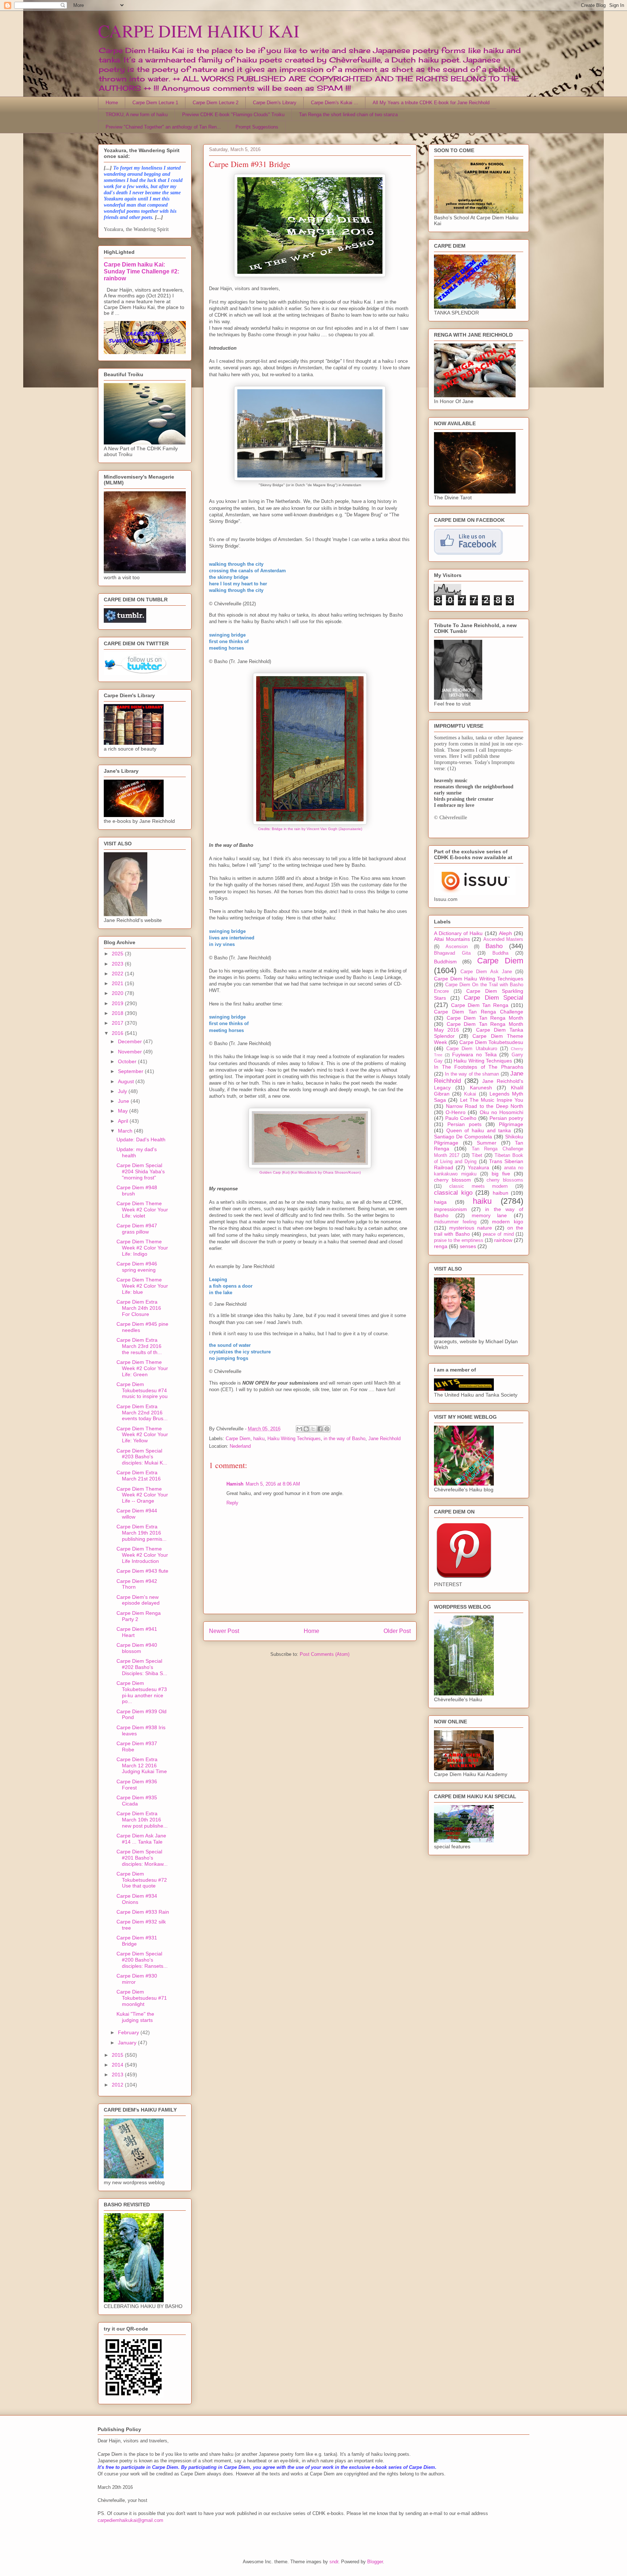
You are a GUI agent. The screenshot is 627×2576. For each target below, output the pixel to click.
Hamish (235, 1484)
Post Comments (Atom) (325, 1654)
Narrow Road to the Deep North (485, 1106)
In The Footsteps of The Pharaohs (479, 1067)
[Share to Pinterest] (327, 1429)
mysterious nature (471, 1228)
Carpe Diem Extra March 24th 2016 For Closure (139, 1308)
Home (112, 103)
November (131, 1052)
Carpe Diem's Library (275, 103)
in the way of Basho (345, 1439)
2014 (118, 2065)
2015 (118, 2055)
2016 (118, 1033)
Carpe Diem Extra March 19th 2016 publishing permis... (142, 1533)
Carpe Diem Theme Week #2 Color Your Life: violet (142, 1210)
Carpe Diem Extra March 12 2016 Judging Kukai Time (142, 1766)
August (127, 1081)
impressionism (450, 1209)
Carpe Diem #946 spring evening (137, 1267)
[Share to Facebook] (320, 1429)
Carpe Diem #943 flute (142, 1571)
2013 (118, 2075)
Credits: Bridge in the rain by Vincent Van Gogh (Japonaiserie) (310, 829)
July (123, 1091)
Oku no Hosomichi (501, 1112)
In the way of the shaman (472, 1074)
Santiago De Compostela (463, 1137)
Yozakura (478, 1167)
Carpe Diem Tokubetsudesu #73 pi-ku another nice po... (142, 1692)
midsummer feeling (455, 1222)
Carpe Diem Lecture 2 (216, 103)
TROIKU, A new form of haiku (137, 115)
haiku (259, 1439)
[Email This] (299, 1429)
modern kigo (508, 1222)
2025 (118, 954)
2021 (118, 983)
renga (441, 1246)
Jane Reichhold (384, 1439)
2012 (118, 2085)
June (124, 1101)
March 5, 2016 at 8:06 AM (273, 1484)
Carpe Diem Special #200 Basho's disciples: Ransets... (142, 1960)
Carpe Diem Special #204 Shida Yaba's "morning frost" (141, 1171)
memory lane (489, 1215)
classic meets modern (479, 1186)
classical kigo (453, 1193)
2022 (118, 974)
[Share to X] (313, 1429)
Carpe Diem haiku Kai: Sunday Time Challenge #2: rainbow (142, 271)
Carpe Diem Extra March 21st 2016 (139, 1476)
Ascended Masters (503, 939)
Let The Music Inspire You (492, 1100)
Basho (494, 946)
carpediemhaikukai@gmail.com (130, 2520)
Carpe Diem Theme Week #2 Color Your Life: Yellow (142, 1435)
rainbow (503, 1240)
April (124, 1121)
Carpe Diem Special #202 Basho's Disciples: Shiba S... (142, 1667)
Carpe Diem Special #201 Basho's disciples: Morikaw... (142, 1858)
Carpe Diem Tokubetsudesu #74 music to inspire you (142, 1390)
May (124, 1111)
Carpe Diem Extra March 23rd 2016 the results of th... (139, 1346)
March (126, 1131)
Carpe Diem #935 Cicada (137, 1801)
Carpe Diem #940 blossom (137, 1648)
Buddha (500, 953)
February (129, 2032)
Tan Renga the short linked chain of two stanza (348, 115)
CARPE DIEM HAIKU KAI (199, 31)
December (131, 1041)
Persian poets (464, 1124)
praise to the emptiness (459, 1240)
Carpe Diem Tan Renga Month (485, 1018)
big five (501, 1174)
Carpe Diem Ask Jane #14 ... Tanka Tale (141, 1839)
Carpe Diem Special (493, 998)
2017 (118, 1023)
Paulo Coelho (461, 1118)
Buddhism (445, 962)
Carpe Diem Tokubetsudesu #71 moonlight (142, 1998)
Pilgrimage (511, 1124)
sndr (334, 2562)
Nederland (240, 1446)
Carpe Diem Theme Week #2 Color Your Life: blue (142, 1286)
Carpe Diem (238, 1439)
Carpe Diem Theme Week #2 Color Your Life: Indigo (142, 1248)
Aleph (505, 933)
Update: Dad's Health (141, 1139)
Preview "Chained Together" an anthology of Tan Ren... (163, 127)
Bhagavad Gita (452, 953)
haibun (501, 1193)
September (131, 1071)
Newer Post (224, 1631)
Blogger (375, 2562)
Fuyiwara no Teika (474, 1055)
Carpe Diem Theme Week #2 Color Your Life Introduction (142, 1555)
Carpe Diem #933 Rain (143, 1912)
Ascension (457, 947)
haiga (440, 1202)
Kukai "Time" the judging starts (135, 2017)
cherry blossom (452, 1180)
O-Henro (456, 1112)
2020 (118, 993)
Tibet (477, 1155)
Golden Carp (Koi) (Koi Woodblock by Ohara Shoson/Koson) (310, 1172)
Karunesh (481, 1088)
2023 (118, 964)
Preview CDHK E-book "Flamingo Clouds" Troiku (233, 115)
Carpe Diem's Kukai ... (335, 103)
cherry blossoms (505, 1180)
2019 (118, 1003)
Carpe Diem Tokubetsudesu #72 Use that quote (142, 1880)
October (128, 1061)
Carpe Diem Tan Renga (480, 1005)
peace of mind (498, 1234)
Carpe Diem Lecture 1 (155, 103)
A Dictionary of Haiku (458, 933)
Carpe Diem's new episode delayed (138, 1600)
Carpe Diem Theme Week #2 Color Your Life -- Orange (142, 1495)
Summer (487, 1143)
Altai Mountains (452, 939)
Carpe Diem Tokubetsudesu (491, 1042)
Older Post (397, 1631)
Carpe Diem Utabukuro (472, 1049)
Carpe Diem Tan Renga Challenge (479, 1012)
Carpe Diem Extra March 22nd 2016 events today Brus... (142, 1413)
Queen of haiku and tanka (479, 1130)
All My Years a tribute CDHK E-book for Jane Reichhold (431, 103)
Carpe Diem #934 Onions (137, 1899)
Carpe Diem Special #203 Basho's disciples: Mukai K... (142, 1457)
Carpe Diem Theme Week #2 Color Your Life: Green (142, 1368)
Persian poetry (506, 1118)
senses (468, 1246)
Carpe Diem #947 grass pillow (137, 1229)
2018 (118, 1013)
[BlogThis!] (306, 1429)
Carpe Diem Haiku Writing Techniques (479, 979)
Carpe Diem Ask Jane (486, 972)
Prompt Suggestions (257, 127)
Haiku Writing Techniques (294, 1439)
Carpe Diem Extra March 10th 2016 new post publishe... (142, 1820)
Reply (232, 1503)
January (128, 2043)
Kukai (470, 1094)
